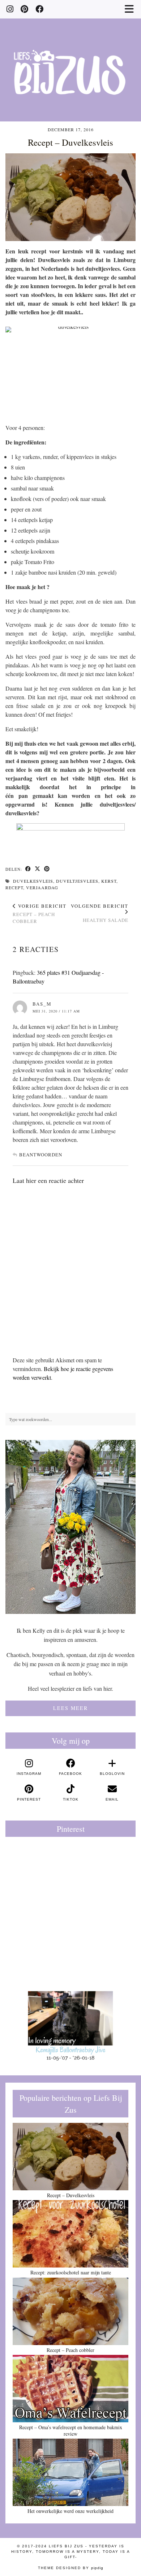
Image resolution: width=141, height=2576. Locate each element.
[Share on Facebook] (28, 869)
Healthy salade (100, 913)
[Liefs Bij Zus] (70, 61)
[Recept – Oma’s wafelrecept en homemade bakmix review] (70, 2389)
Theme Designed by (71, 2568)
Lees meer (70, 1708)
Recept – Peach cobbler (40, 914)
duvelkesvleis (33, 881)
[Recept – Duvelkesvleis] (70, 2157)
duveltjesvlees (77, 881)
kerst (109, 881)
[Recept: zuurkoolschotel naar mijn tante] (70, 2234)
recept (14, 887)
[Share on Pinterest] (47, 869)
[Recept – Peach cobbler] (70, 2311)
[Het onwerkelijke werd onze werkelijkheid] (70, 2472)
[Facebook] (39, 9)
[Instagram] (10, 9)
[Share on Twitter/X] (38, 869)
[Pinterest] (24, 9)
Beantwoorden (41, 1155)
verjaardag (42, 887)
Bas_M (42, 1004)
